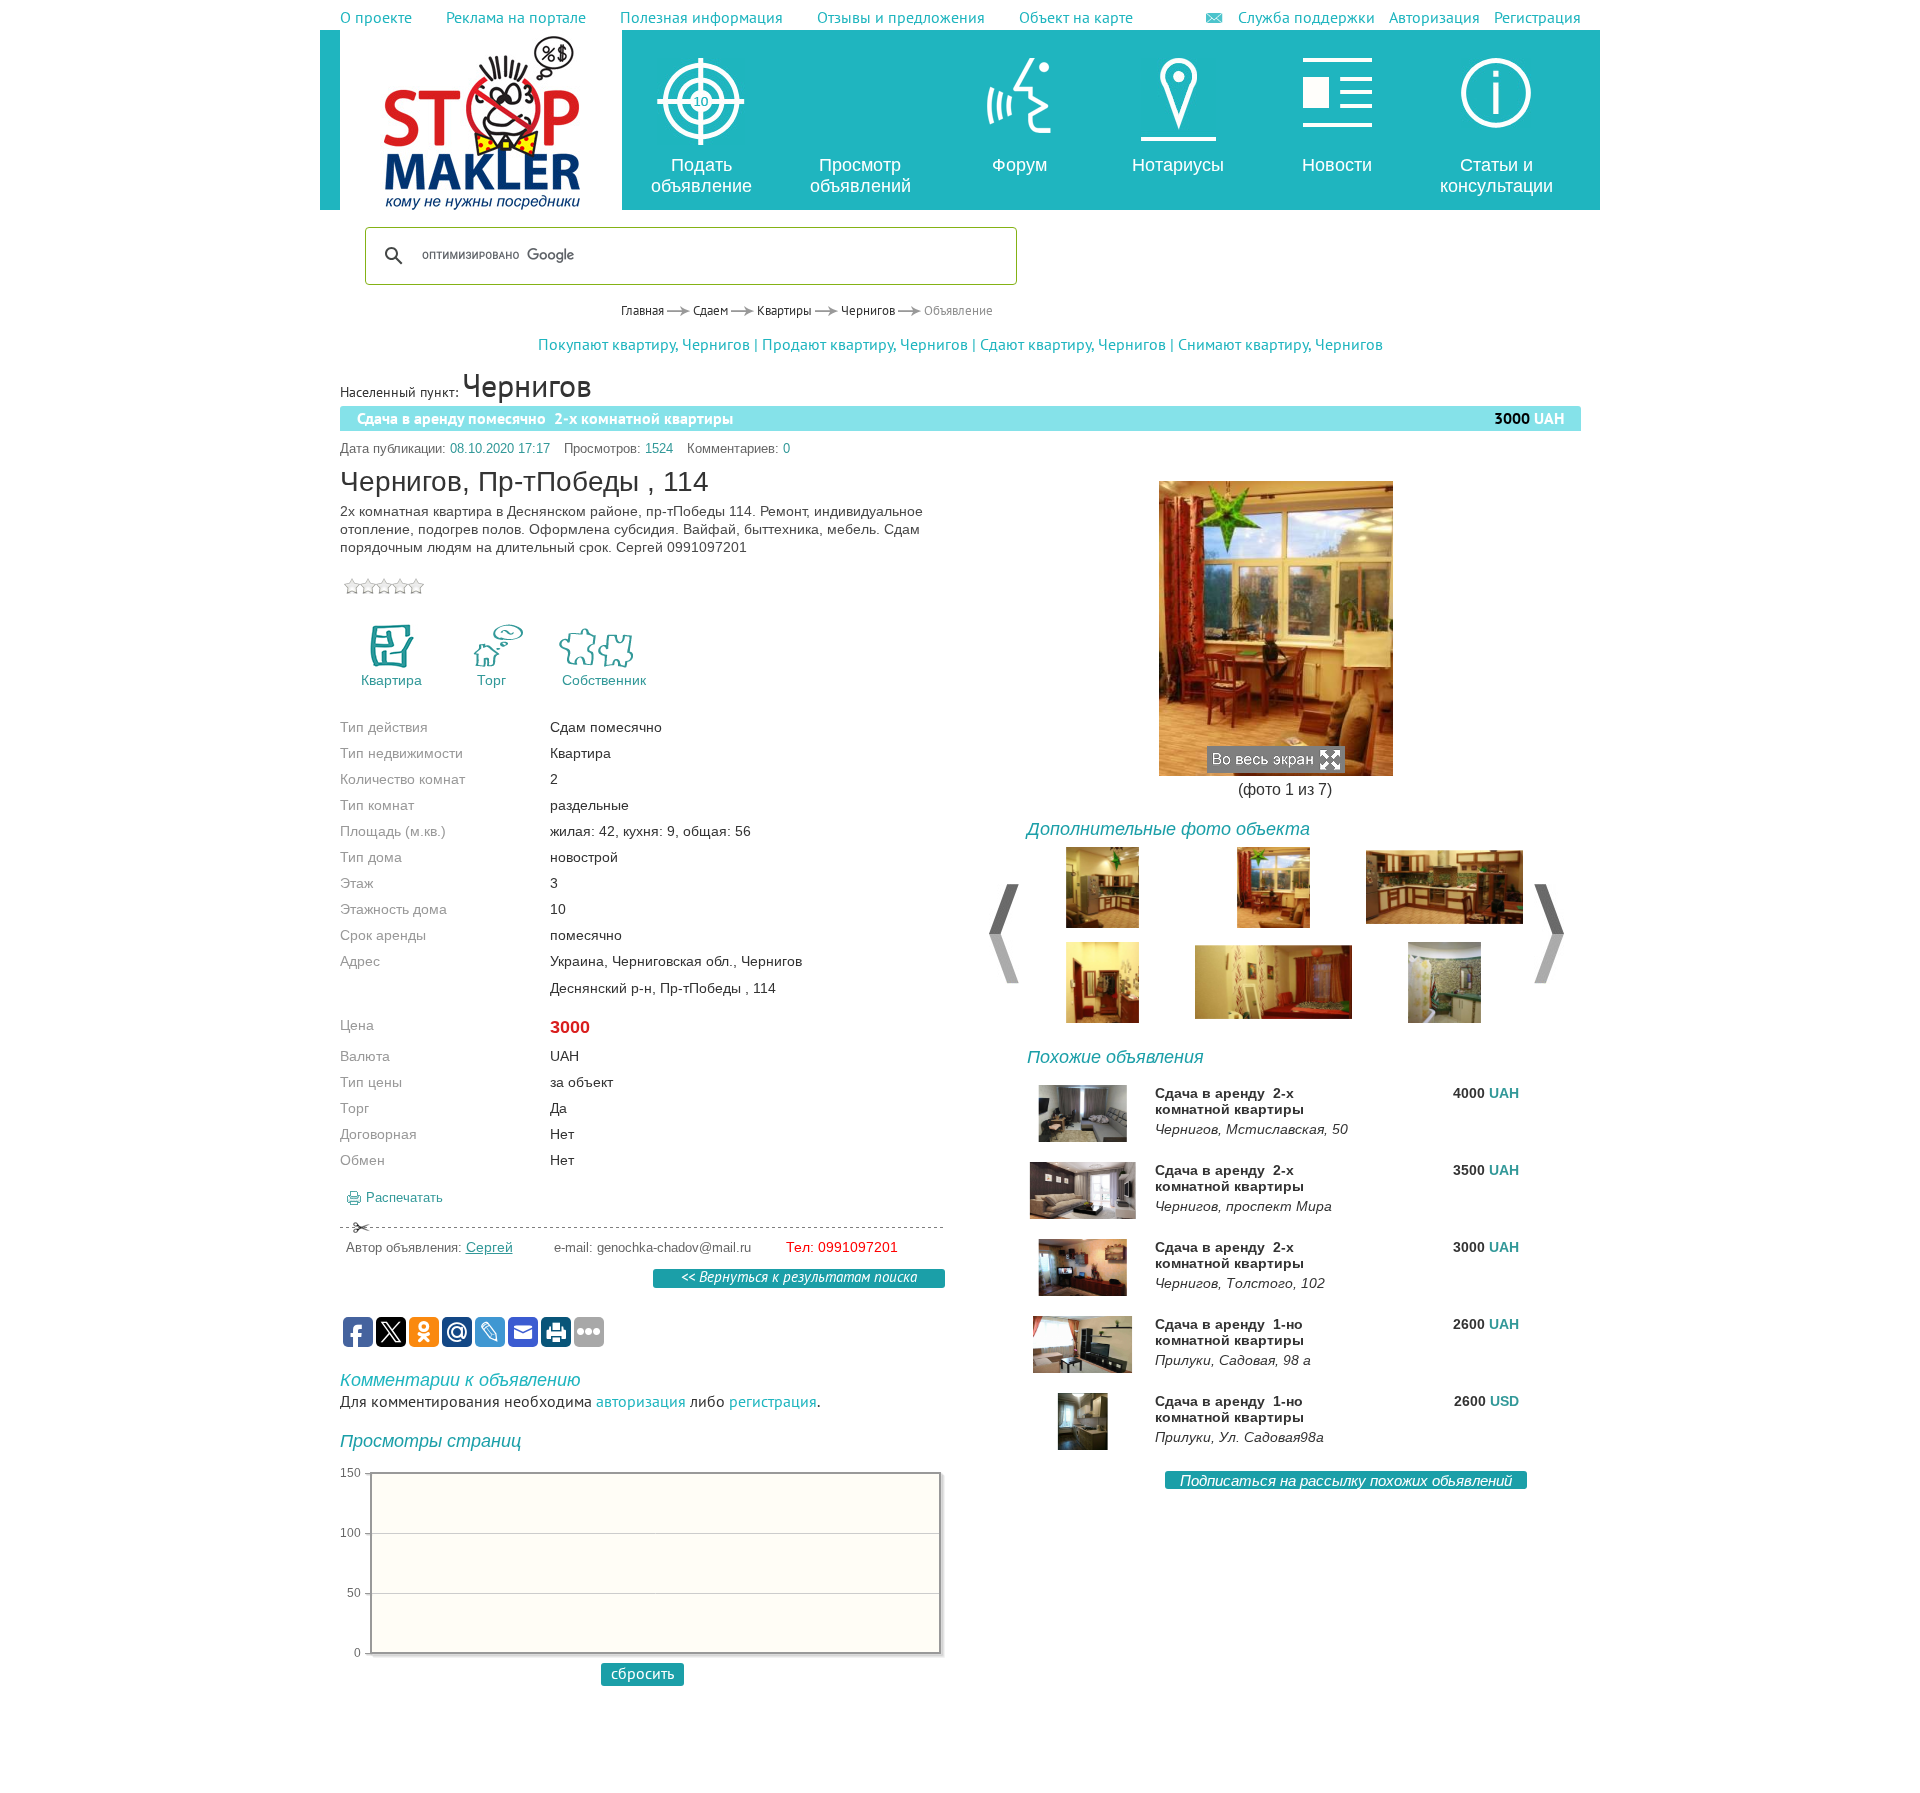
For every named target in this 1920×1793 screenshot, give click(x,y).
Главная (642, 310)
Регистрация (1537, 17)
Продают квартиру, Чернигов (865, 344)
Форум (1019, 165)
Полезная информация (701, 17)
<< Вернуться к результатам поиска (799, 1278)
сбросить (642, 1673)
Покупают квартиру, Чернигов (644, 344)
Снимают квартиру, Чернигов (1280, 344)
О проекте (376, 17)
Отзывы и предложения (901, 17)
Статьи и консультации (1496, 175)
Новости (1337, 165)
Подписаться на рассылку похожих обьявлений (1346, 1480)
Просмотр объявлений (860, 175)
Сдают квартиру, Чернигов (1073, 344)
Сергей (489, 1247)
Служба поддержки (1306, 17)
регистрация (773, 1401)
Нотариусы (1178, 165)
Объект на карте (1076, 17)
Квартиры (784, 310)
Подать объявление (701, 175)
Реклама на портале (516, 17)
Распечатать (404, 1197)
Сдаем (710, 310)
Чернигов (868, 310)
